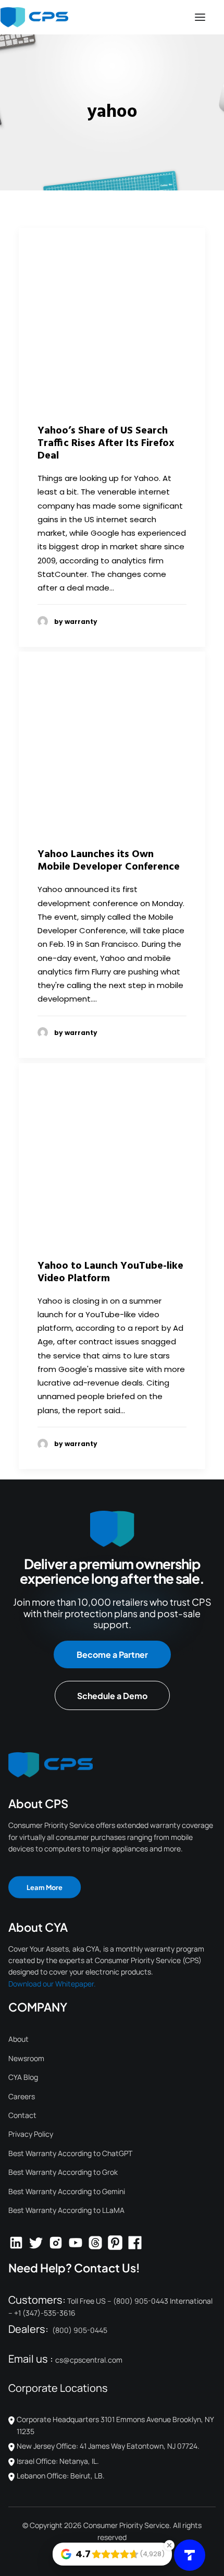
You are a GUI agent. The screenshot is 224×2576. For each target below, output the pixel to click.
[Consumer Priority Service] (34, 17)
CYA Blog (23, 2077)
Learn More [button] (45, 1887)
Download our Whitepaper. (52, 1984)
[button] (200, 17)
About (18, 2039)
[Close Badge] (169, 2545)
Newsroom (26, 2058)
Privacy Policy (31, 2134)
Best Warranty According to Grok (63, 2172)
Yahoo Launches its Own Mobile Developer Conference (109, 861)
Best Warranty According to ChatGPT (70, 2153)
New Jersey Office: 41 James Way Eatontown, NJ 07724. (108, 2446)
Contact (22, 2115)
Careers (22, 2096)
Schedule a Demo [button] (112, 1696)
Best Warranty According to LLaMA (66, 2210)
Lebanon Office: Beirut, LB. (61, 2476)
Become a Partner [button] (112, 1654)
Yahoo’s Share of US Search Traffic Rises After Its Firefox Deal (106, 443)
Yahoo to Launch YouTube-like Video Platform (110, 1272)
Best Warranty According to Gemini (67, 2191)
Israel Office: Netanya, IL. (58, 2461)
